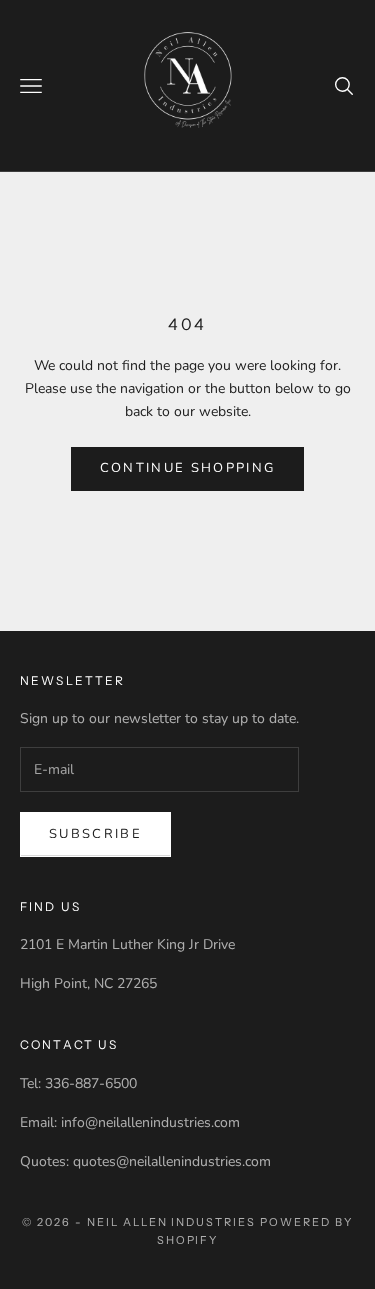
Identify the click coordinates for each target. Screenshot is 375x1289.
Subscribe (95, 834)
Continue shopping (188, 468)
